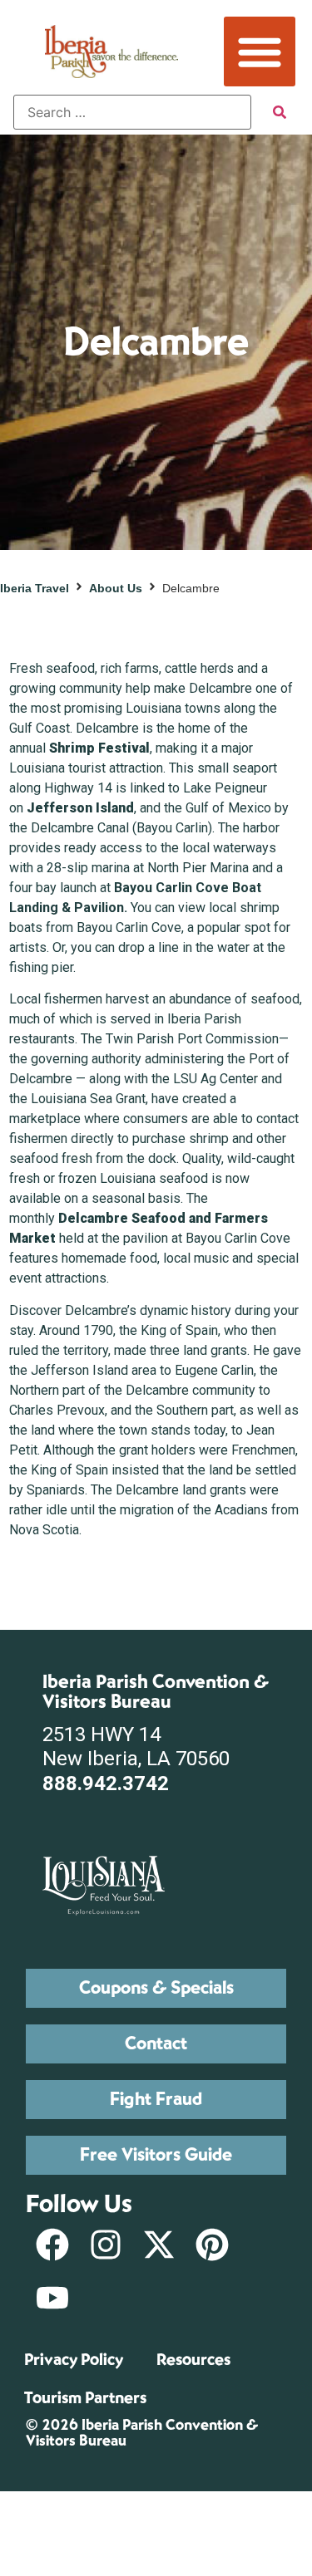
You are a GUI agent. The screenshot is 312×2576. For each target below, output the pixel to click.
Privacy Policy (74, 2360)
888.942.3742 (106, 1784)
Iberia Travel (35, 588)
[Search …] (132, 112)
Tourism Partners (85, 2398)
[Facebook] (52, 2245)
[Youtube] (52, 2298)
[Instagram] (106, 2245)
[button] (260, 52)
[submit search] (280, 112)
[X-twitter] (159, 2245)
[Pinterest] (212, 2245)
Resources (193, 2360)
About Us (116, 588)
